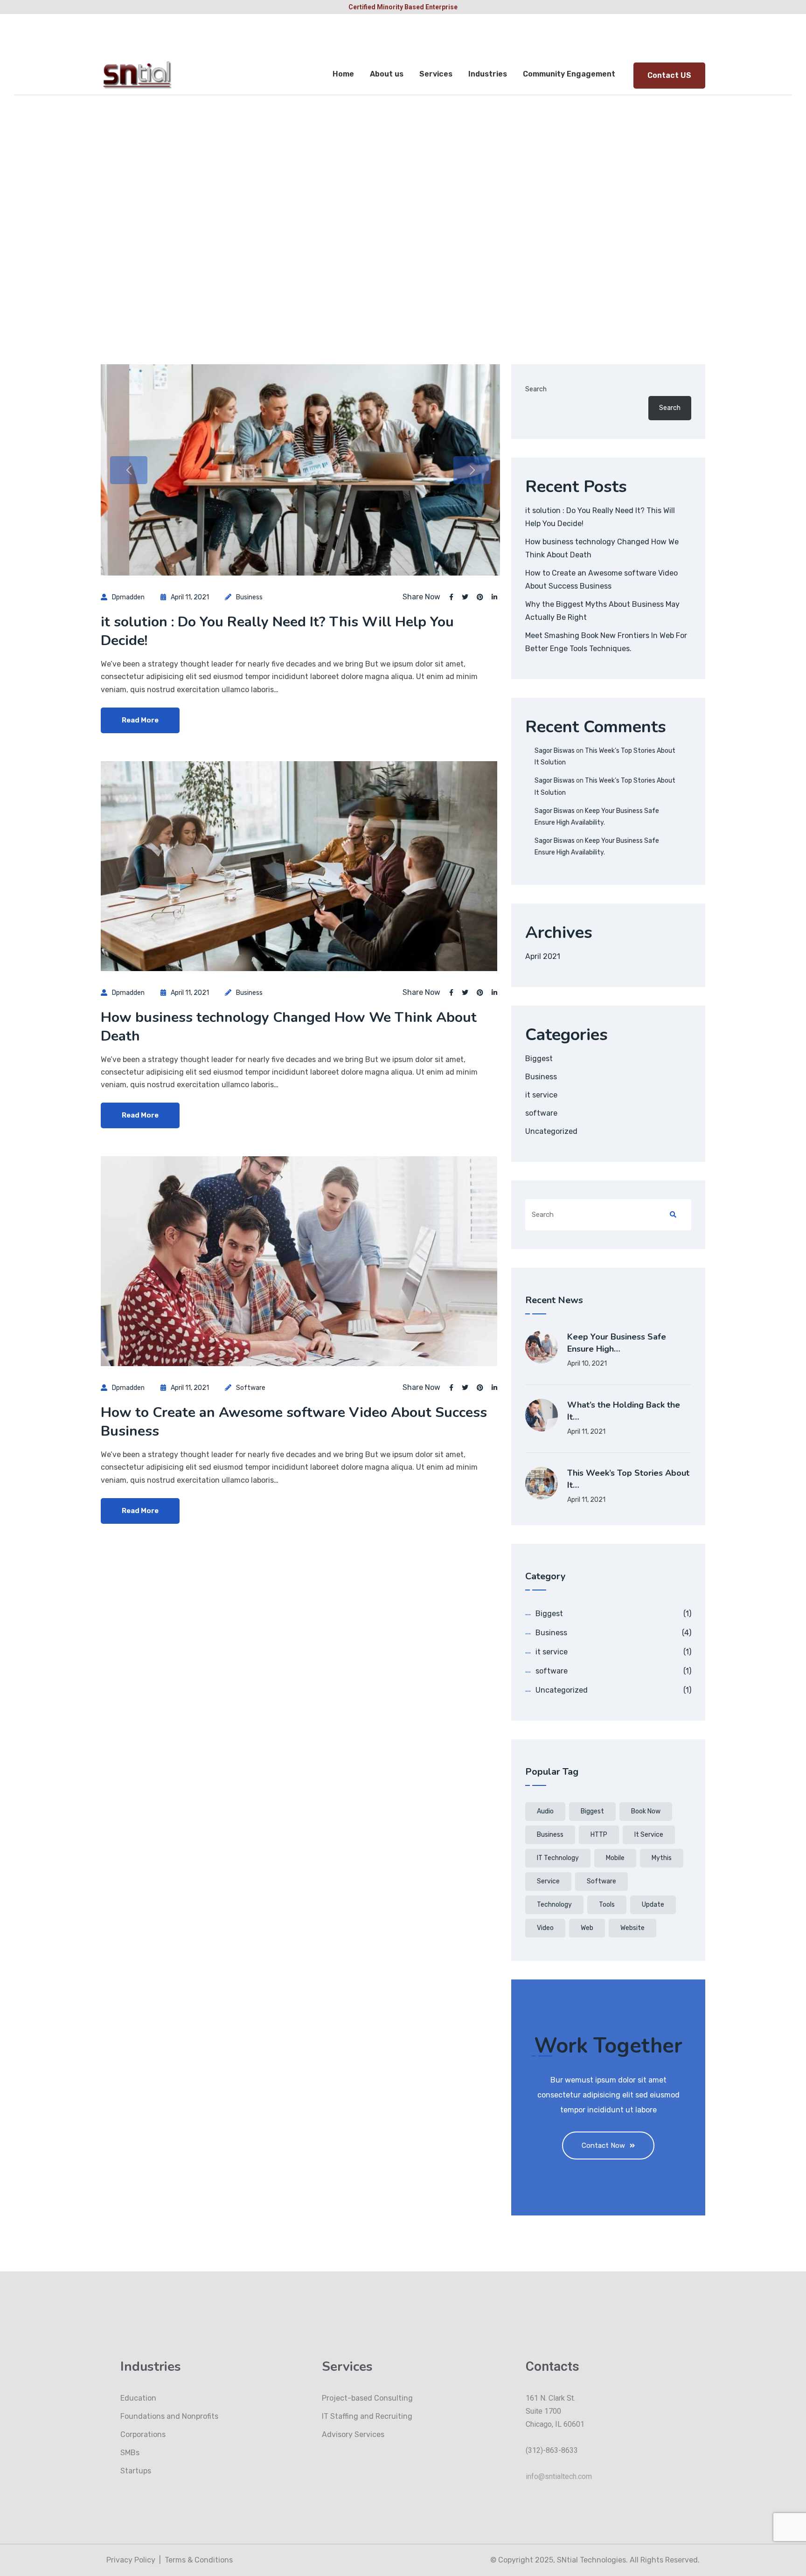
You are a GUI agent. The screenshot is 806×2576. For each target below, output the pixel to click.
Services (436, 74)
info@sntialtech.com (559, 2476)
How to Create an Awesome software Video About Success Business (294, 1422)
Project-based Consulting (367, 2398)
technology (554, 1905)
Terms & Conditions (199, 2560)
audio (545, 1811)
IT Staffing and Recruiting (367, 2416)
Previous (129, 470)
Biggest (539, 1059)
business (550, 1835)
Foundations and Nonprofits (169, 2416)
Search (536, 389)
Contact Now (603, 2146)
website (632, 1928)
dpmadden (128, 597)
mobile (615, 1858)
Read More (140, 720)
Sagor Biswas (555, 751)
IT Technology (558, 1858)
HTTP (599, 1835)
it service (541, 1095)
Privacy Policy (131, 2560)
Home (343, 74)
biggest (592, 1811)
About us (387, 74)
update (653, 1905)
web (587, 1928)
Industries (488, 74)
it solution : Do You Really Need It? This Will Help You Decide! (277, 631)
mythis (662, 1858)
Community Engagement (569, 74)
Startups (136, 2471)
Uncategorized (551, 1131)
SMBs (130, 2453)
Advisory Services (353, 2434)
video (545, 1928)
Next (472, 470)
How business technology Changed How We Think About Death (289, 1027)
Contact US (669, 75)
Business (249, 597)
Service (548, 1881)
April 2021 (543, 956)
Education (138, 2398)
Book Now (646, 1811)
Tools (607, 1905)
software (251, 1388)
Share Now (421, 597)
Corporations (143, 2434)
